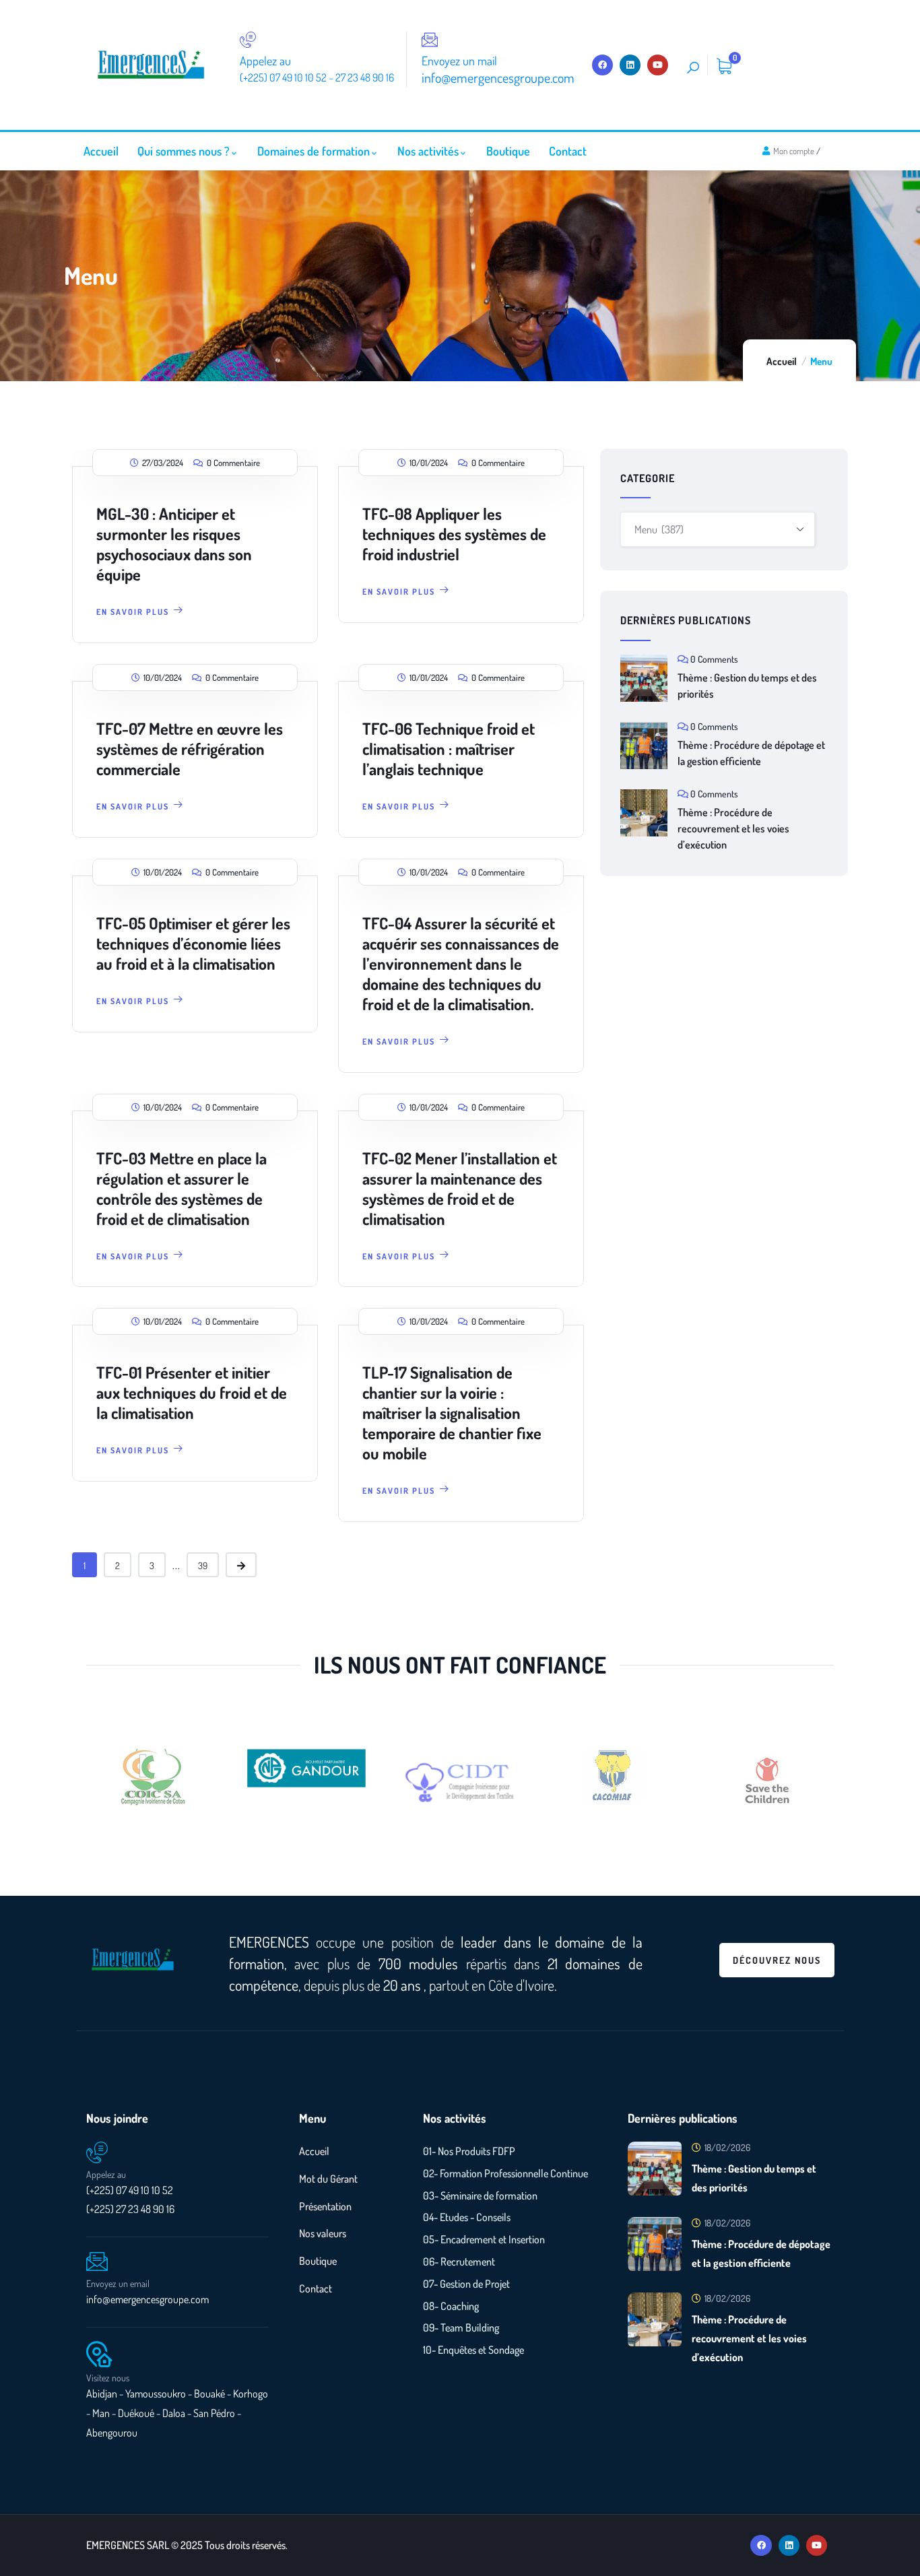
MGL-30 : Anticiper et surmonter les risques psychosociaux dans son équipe (174, 544)
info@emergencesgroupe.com (147, 2299)
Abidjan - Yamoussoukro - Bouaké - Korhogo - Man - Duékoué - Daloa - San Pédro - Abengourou (177, 2413)
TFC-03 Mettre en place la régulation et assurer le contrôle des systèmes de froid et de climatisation (182, 1188)
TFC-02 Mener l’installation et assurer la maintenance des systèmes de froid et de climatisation (460, 1188)
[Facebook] (602, 65)
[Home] (151, 65)
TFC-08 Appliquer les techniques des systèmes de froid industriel (454, 534)
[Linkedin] (630, 65)
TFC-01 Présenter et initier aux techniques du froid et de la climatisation (192, 1392)
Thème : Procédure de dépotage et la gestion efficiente (751, 753)
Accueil (782, 361)
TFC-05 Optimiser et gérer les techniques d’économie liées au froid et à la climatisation (193, 943)
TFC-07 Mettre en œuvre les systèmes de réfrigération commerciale (190, 749)
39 (203, 1565)
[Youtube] (658, 65)
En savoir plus (133, 612)
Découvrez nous (777, 1960)
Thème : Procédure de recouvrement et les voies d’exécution (733, 828)
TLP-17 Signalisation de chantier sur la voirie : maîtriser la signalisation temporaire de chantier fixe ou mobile (452, 1413)
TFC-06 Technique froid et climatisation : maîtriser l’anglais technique (449, 749)
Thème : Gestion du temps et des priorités (747, 686)
